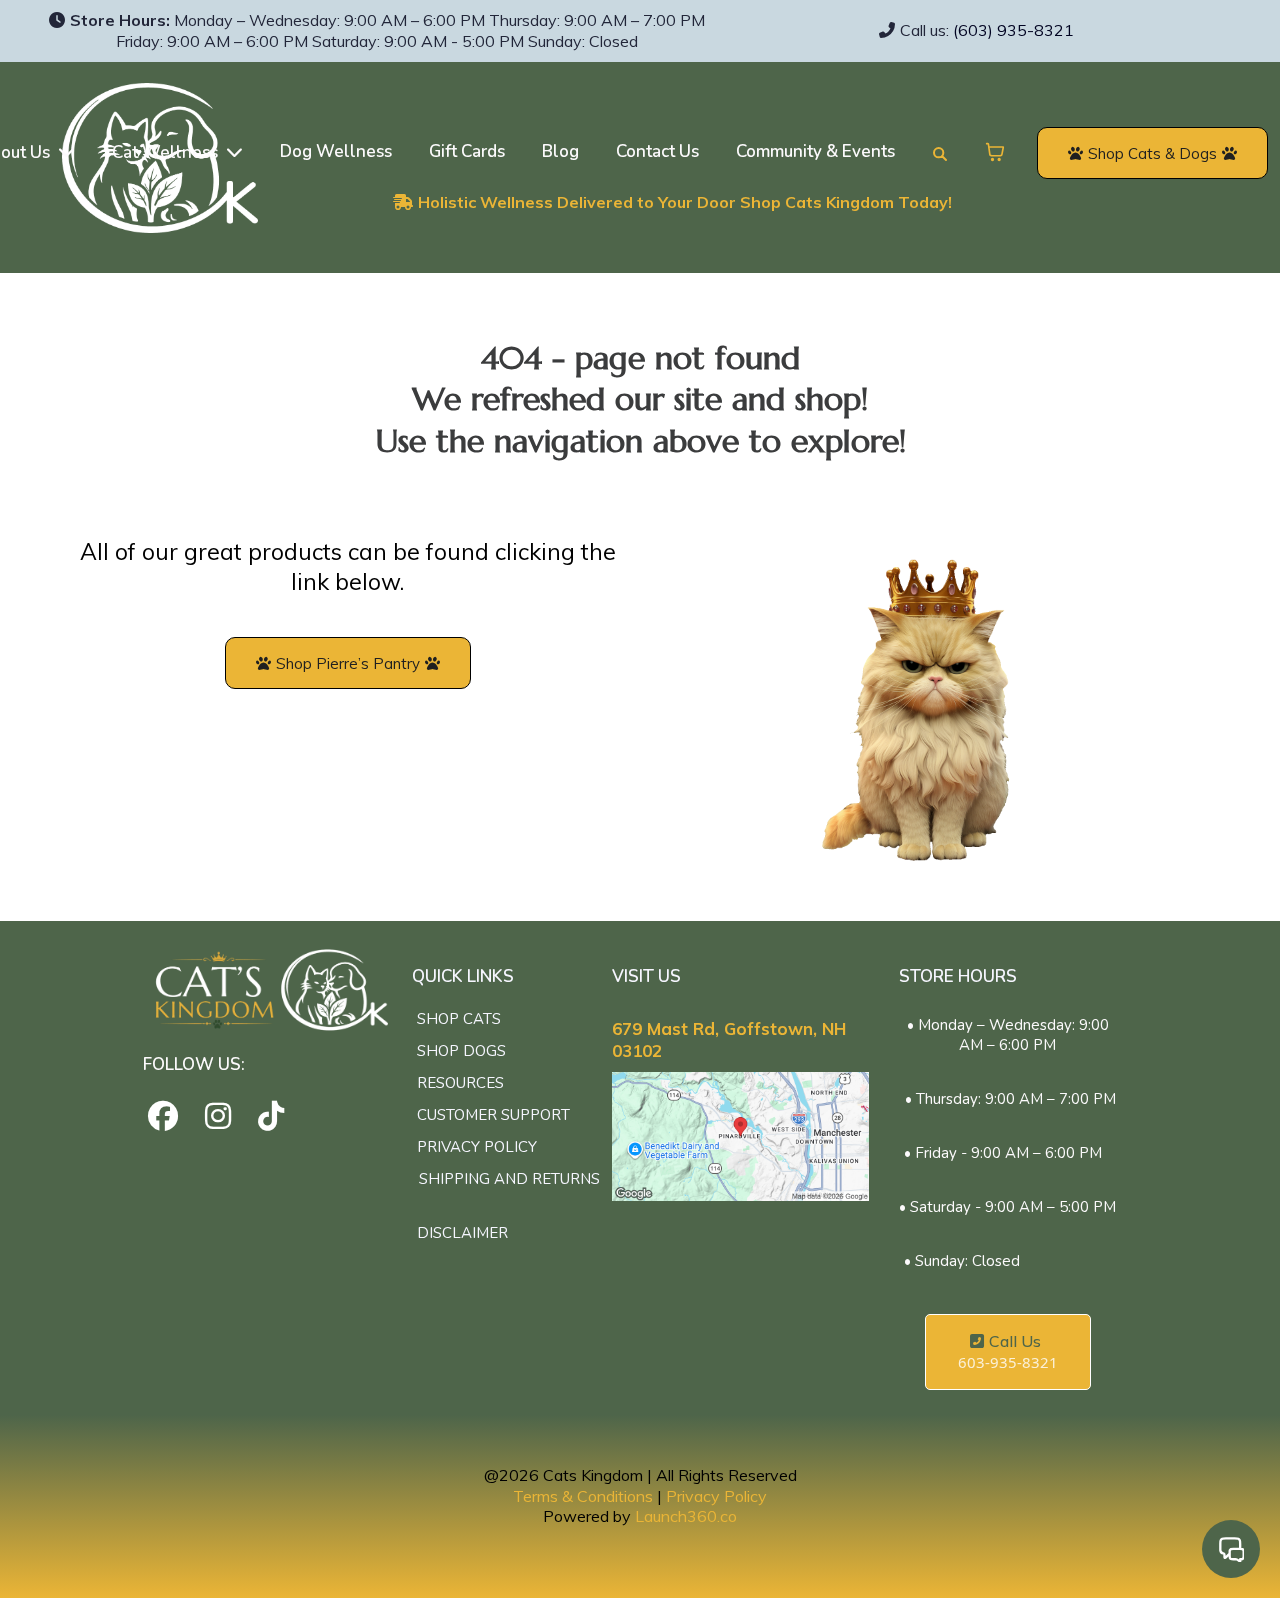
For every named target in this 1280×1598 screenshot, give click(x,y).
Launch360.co (686, 1516)
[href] (740, 1136)
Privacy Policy (716, 1496)
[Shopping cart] (995, 152)
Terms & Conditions (583, 1496)
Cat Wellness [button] (167, 152)
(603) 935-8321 (1013, 30)
